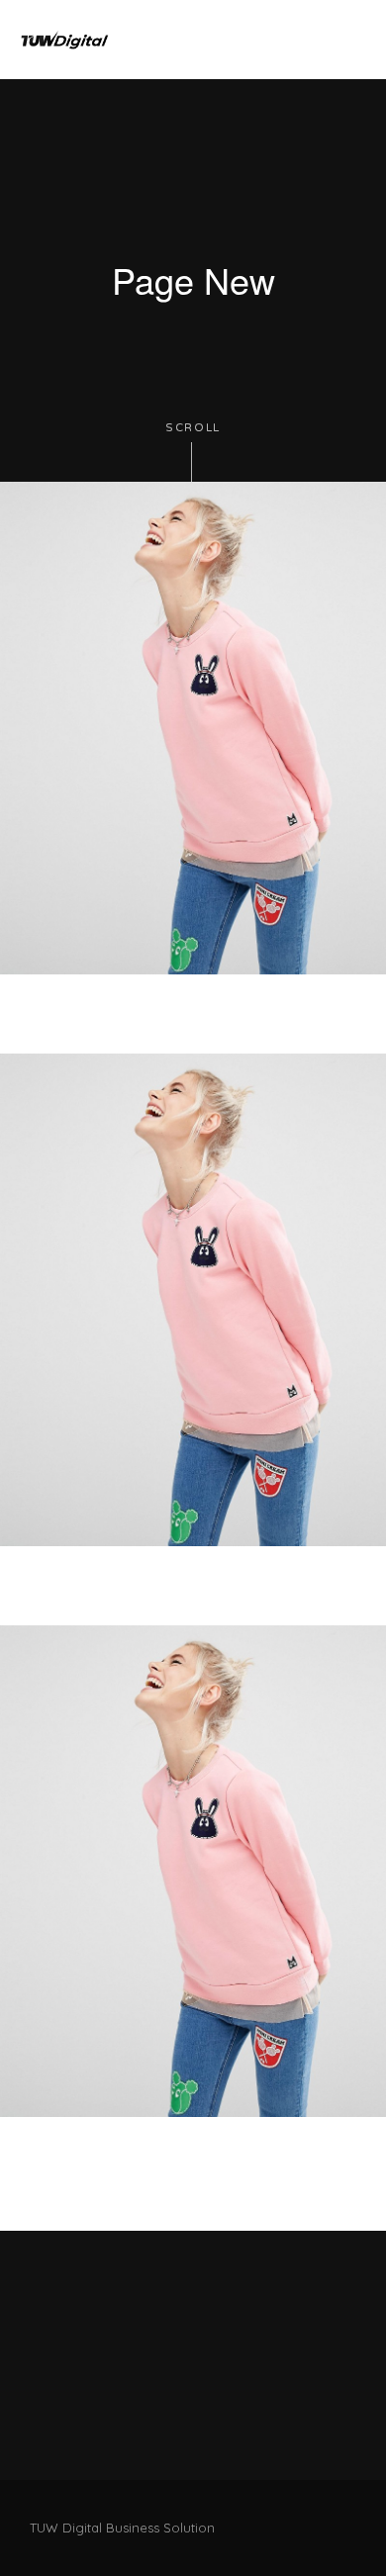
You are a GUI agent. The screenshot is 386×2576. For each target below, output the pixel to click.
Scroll (193, 428)
